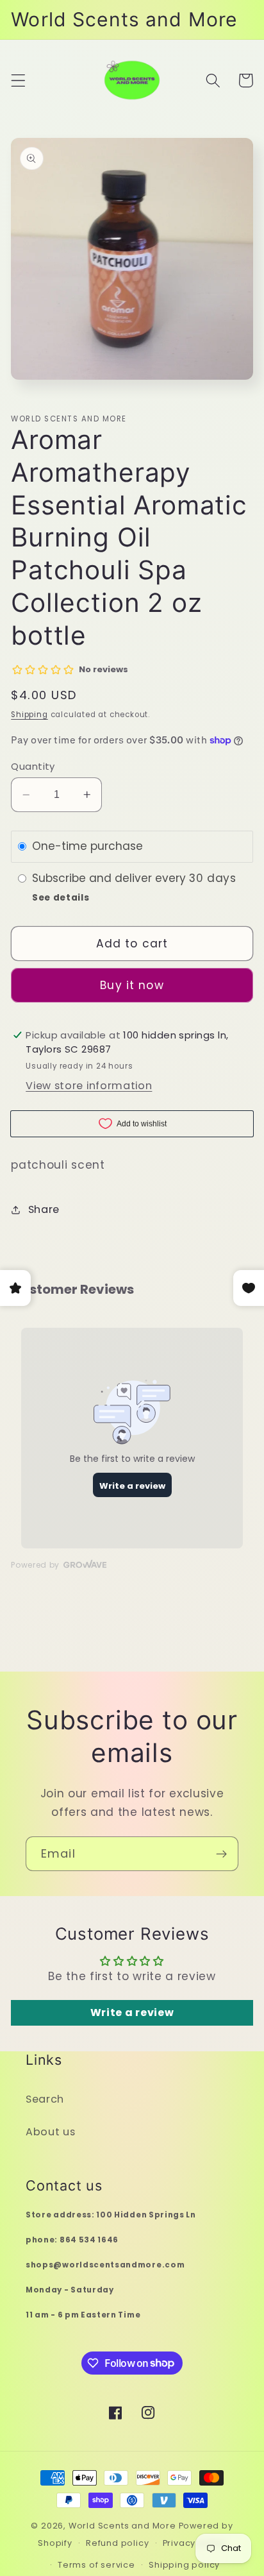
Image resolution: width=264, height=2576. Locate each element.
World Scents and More (122, 2526)
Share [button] (44, 1209)
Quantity (33, 766)
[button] (18, 80)
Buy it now (132, 985)
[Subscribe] (221, 1854)
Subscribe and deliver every (111, 878)
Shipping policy (184, 2565)
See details (61, 898)
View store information (89, 1086)
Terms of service (96, 2565)
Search (45, 2099)
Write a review (132, 2012)
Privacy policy (194, 2543)
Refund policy (117, 2543)
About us (51, 2132)
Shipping (29, 715)
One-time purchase (87, 846)
